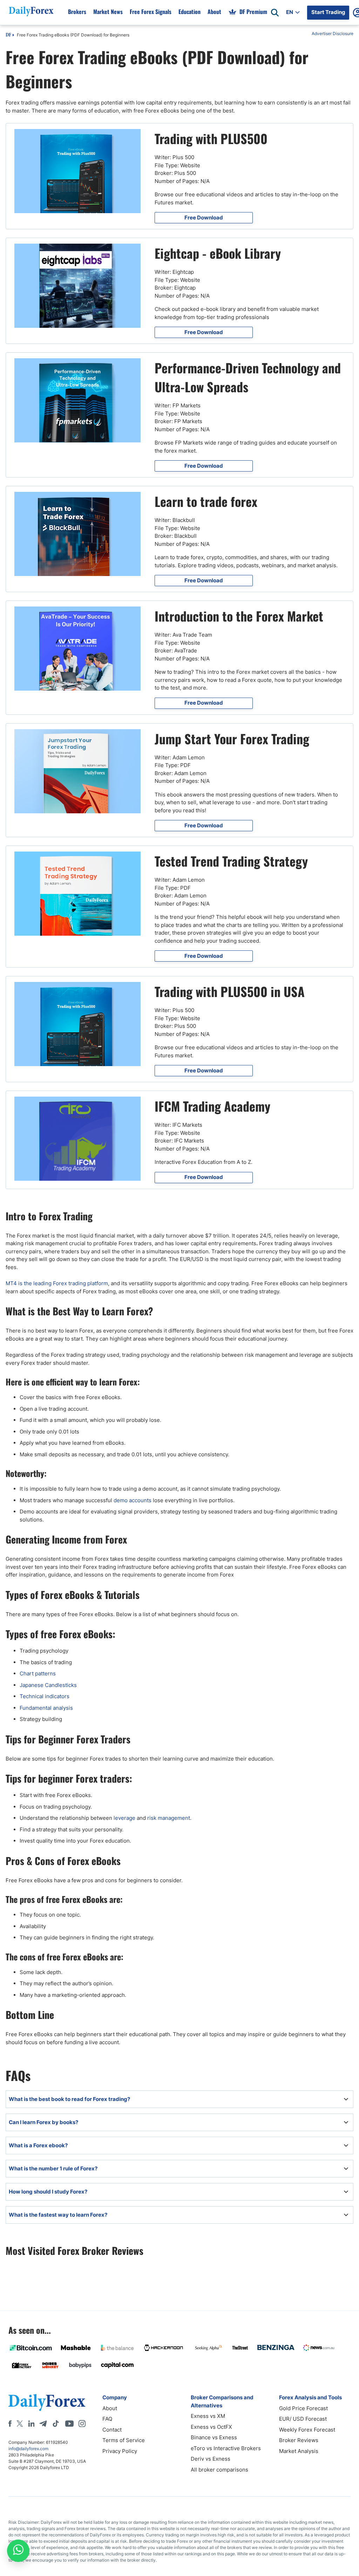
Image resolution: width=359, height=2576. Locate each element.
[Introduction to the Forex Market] (77, 649)
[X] (20, 2424)
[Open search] (275, 13)
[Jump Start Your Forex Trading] (77, 771)
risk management (169, 1818)
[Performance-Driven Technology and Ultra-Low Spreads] (77, 400)
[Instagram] (82, 2424)
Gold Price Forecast (303, 2408)
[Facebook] (10, 2424)
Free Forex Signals (151, 12)
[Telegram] (43, 2424)
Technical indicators (45, 1696)
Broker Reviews (299, 2440)
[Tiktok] (56, 2424)
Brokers (77, 12)
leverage (124, 1818)
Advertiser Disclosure (333, 33)
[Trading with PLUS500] (77, 171)
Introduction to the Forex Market (239, 616)
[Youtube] (69, 2424)
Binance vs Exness (214, 2437)
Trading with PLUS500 (211, 138)
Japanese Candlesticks (48, 1685)
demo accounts (133, 1500)
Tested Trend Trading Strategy (231, 861)
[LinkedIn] (31, 2424)
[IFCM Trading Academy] (77, 1139)
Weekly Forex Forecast (307, 2430)
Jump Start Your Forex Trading (232, 738)
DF (8, 35)
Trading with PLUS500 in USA (230, 991)
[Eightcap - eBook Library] (77, 286)
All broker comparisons (219, 2470)
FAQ (107, 2419)
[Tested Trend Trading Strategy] (77, 894)
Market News (108, 12)
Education (189, 12)
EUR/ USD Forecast (303, 2419)
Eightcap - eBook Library (218, 253)
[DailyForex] (47, 2402)
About (214, 12)
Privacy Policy (120, 2451)
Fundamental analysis (46, 1708)
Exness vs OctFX (211, 2427)
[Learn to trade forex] (77, 534)
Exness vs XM (208, 2416)
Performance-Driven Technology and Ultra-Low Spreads (248, 377)
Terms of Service (124, 2440)
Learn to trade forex (206, 501)
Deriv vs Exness (211, 2459)
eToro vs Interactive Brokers (226, 2448)
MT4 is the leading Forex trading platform (57, 1283)
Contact (112, 2430)
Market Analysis (299, 2451)
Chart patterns (38, 1673)
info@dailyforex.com (28, 2449)
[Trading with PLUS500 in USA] (77, 1024)
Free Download (204, 218)
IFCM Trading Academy (212, 1106)
